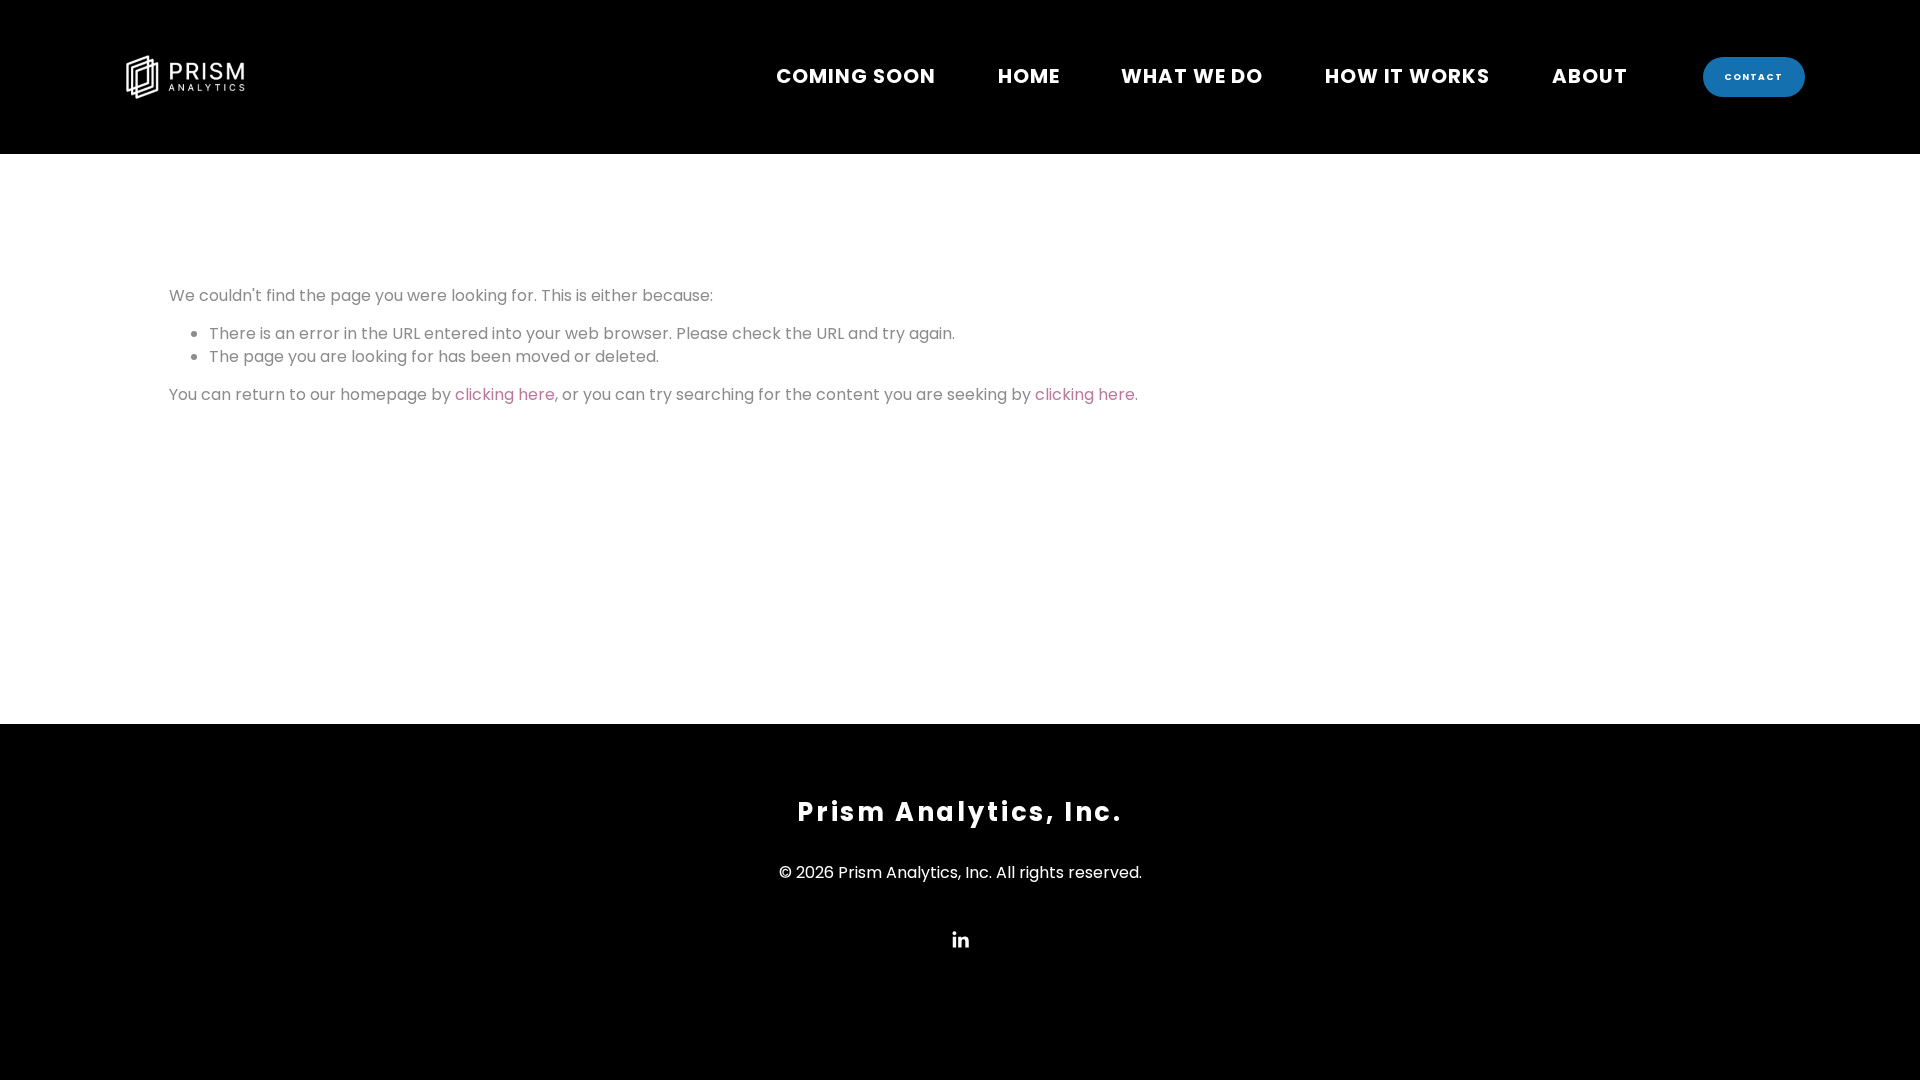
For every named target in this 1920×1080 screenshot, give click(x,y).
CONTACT (1754, 76)
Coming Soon (856, 76)
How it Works (1408, 76)
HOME (1029, 76)
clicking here (505, 394)
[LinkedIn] (960, 940)
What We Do (1192, 76)
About (1590, 76)
